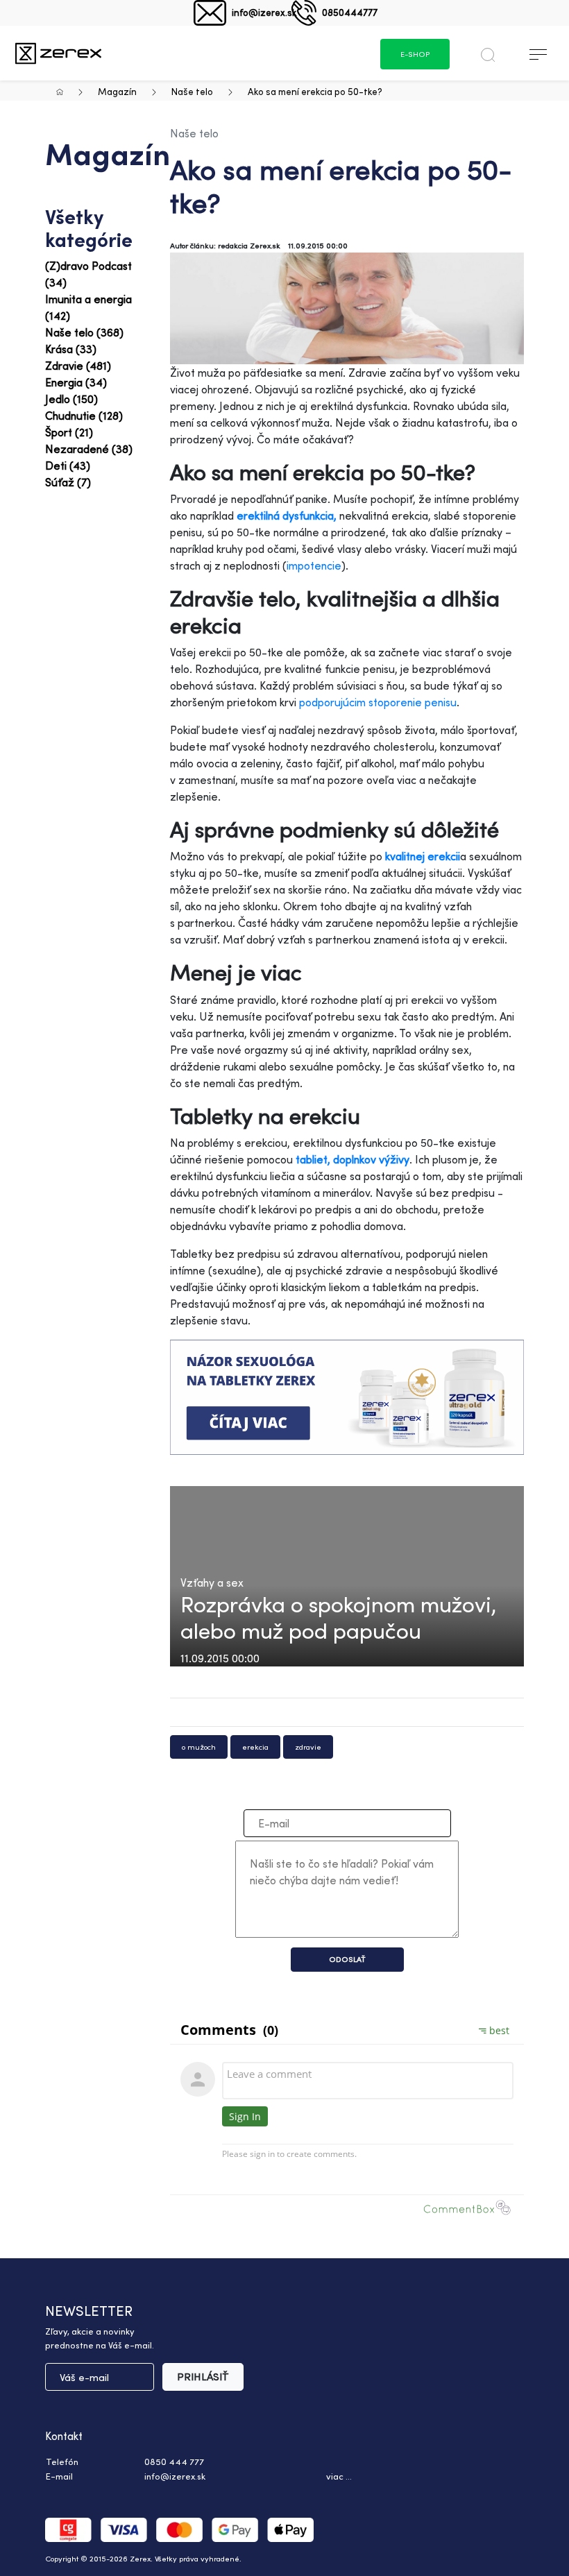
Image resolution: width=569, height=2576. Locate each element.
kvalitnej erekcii (423, 856)
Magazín (117, 91)
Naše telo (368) (84, 332)
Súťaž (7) (68, 482)
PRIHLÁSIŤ (203, 2377)
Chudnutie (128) (84, 416)
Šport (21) (69, 432)
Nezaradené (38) (89, 449)
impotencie (314, 565)
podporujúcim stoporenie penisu (378, 702)
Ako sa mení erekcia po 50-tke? (315, 91)
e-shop (415, 54)
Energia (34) (76, 382)
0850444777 (350, 12)
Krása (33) (71, 349)
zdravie (308, 1747)
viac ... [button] (339, 2476)
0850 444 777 (174, 2462)
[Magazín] (58, 53)
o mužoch (199, 1747)
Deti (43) (68, 466)
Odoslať (347, 1959)
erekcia (255, 1747)
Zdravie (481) (78, 366)
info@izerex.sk (264, 12)
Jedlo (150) (71, 399)
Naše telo (192, 91)
